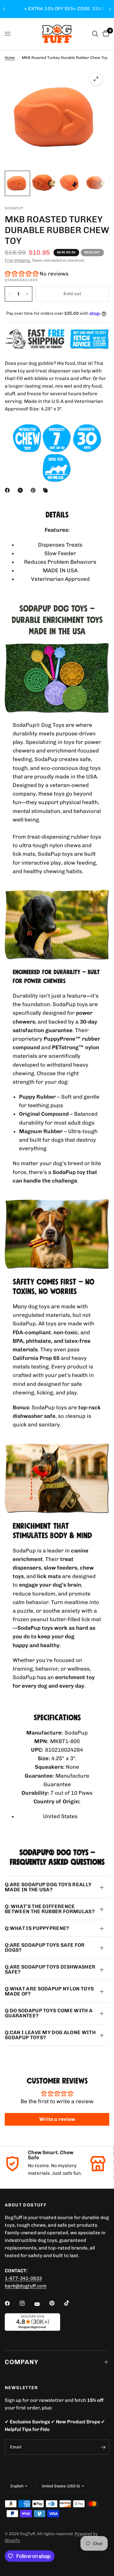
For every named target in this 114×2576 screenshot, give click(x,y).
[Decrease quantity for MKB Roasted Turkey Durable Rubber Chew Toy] (10, 294)
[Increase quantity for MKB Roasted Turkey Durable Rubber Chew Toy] (27, 294)
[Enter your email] (103, 2447)
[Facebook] (9, 490)
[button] (22, 274)
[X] (22, 490)
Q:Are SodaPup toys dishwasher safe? (50, 1969)
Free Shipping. (18, 260)
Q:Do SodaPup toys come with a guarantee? (49, 2013)
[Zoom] (96, 79)
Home (10, 58)
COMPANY (22, 2362)
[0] (105, 34)
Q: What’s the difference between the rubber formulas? (50, 1909)
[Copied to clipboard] (47, 490)
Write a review (57, 2119)
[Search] (95, 34)
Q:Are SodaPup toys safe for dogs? (45, 1948)
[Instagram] (27, 2303)
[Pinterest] (35, 490)
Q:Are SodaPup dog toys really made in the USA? (48, 1887)
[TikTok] (71, 2303)
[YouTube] (41, 2304)
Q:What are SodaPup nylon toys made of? (49, 1991)
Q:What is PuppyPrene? (37, 1928)
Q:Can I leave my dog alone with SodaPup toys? (50, 2035)
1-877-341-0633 (23, 2278)
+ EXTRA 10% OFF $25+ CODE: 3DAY (57, 9)
